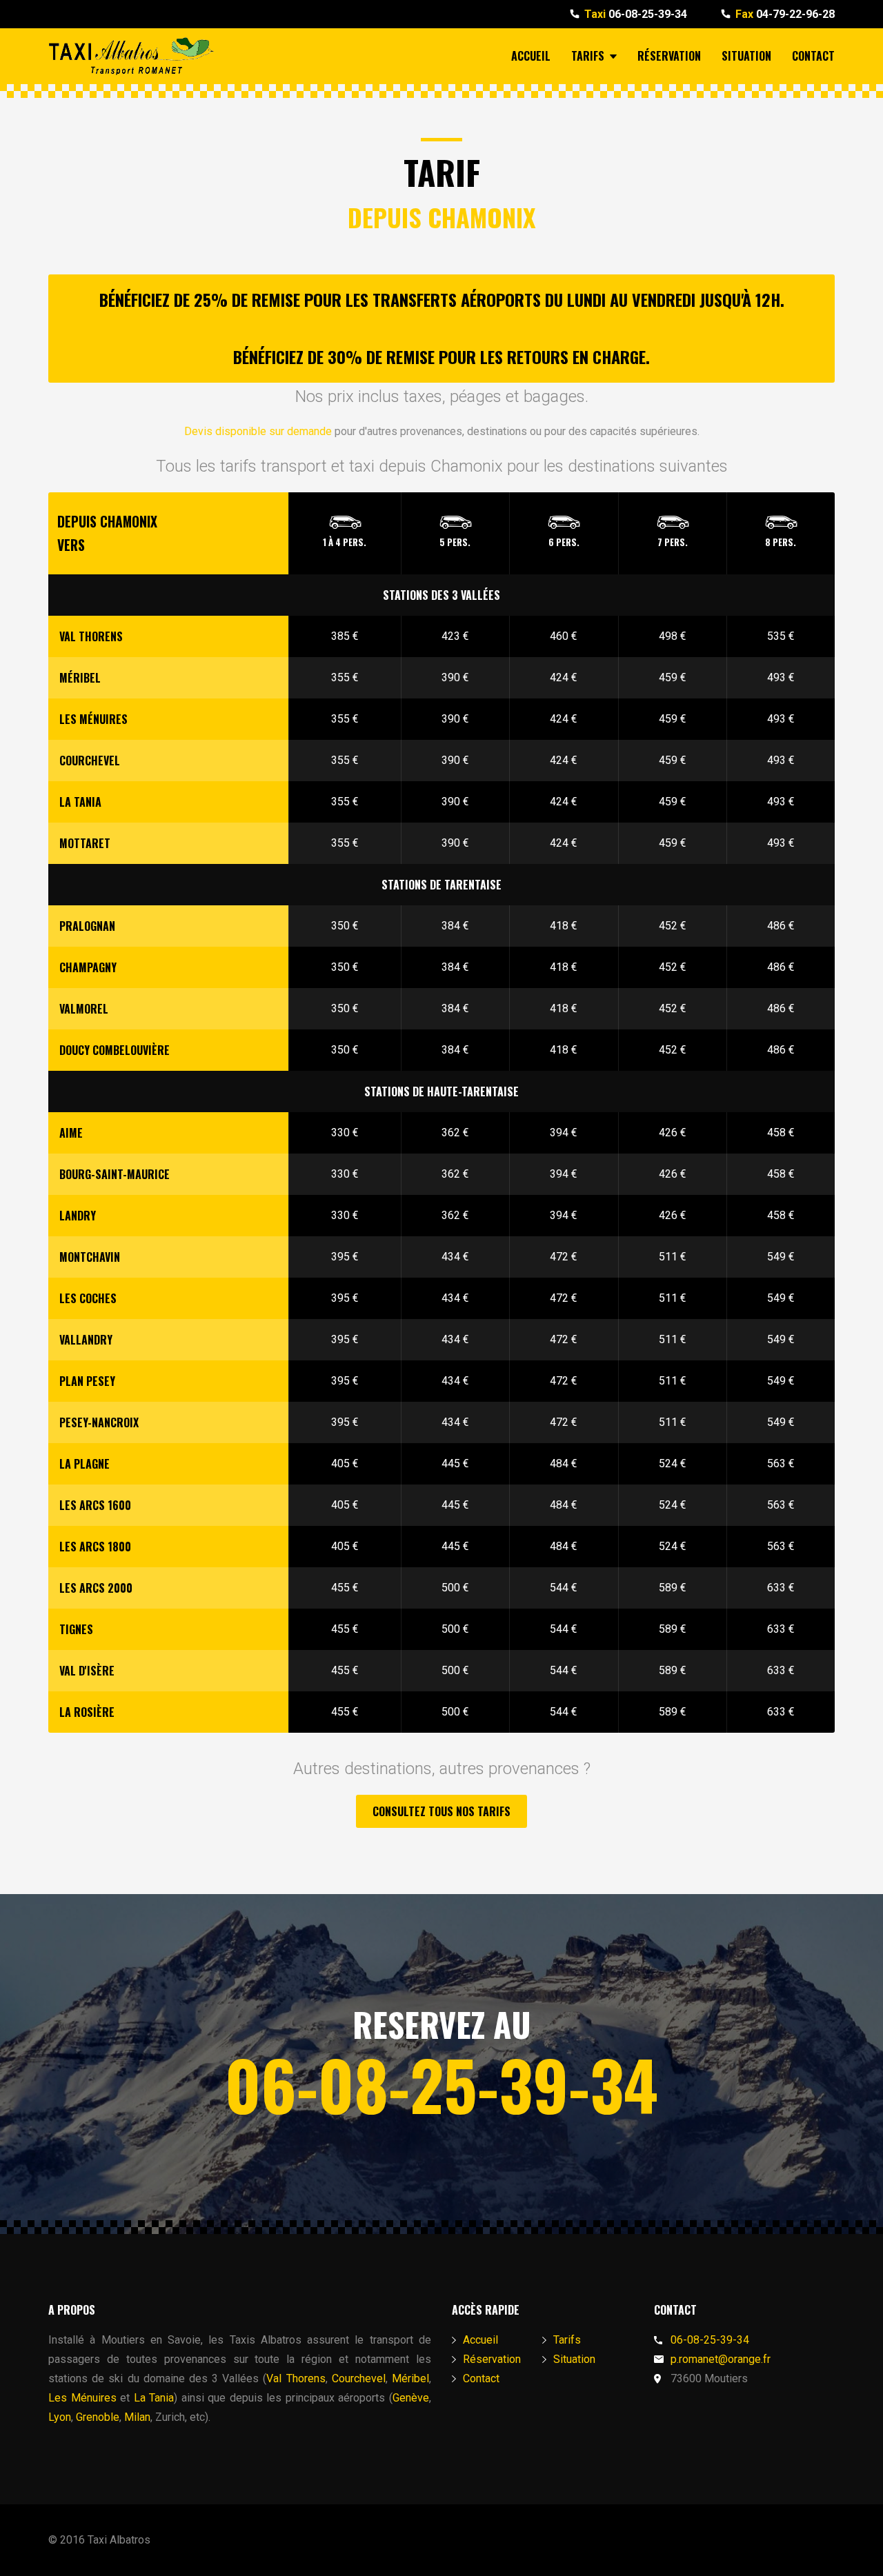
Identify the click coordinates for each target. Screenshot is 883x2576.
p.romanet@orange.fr (721, 2359)
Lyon (60, 2417)
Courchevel (359, 2378)
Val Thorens (296, 2378)
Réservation (669, 56)
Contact (813, 56)
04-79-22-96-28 (785, 14)
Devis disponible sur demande (258, 431)
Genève (411, 2398)
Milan (137, 2417)
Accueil (531, 56)
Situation (746, 56)
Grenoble (98, 2417)
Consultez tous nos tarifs (441, 1811)
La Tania (154, 2398)
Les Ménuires (82, 2398)
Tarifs (588, 56)
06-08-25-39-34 (636, 14)
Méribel (410, 2378)
